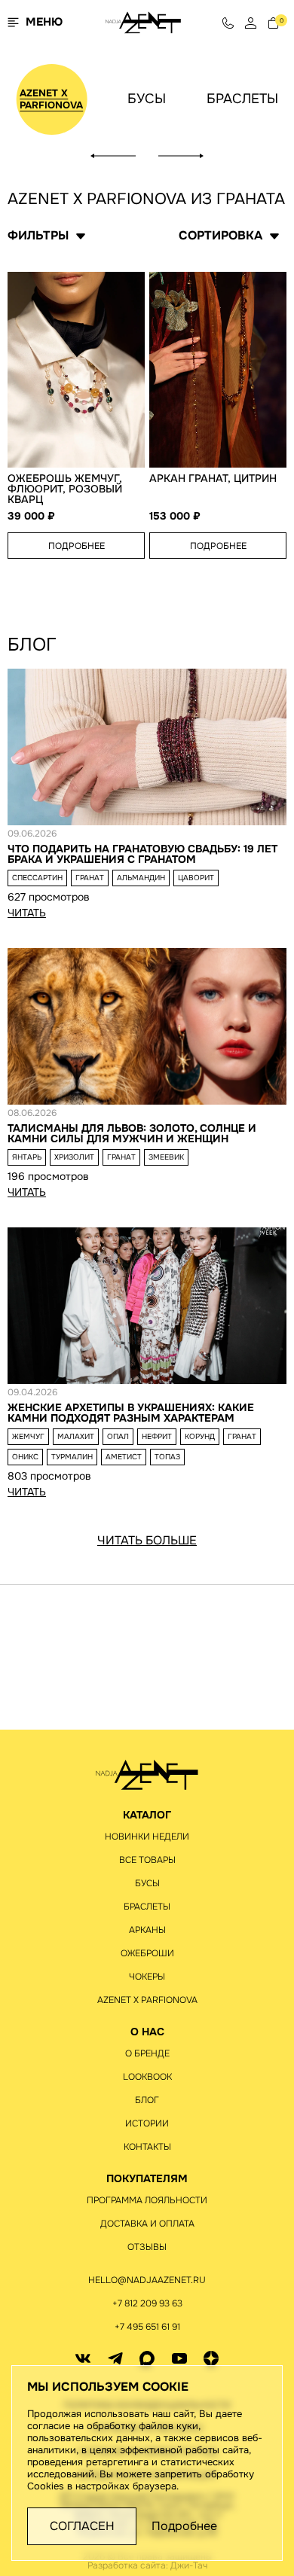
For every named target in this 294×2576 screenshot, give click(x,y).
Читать (27, 913)
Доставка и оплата (147, 2224)
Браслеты (242, 99)
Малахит (76, 1436)
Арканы (147, 1930)
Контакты (147, 2147)
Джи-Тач (189, 2565)
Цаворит (196, 878)
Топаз (167, 1457)
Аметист (124, 1457)
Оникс (25, 1457)
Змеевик (166, 1157)
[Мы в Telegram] (115, 2358)
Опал (118, 1436)
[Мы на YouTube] (179, 2358)
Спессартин (37, 878)
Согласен (82, 2526)
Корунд (200, 1436)
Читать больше (147, 1541)
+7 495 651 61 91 (147, 2327)
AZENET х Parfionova (147, 2000)
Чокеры (147, 1977)
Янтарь (27, 1157)
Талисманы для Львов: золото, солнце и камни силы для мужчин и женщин (132, 1133)
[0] (273, 22)
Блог (147, 2100)
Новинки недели (147, 1837)
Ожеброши (147, 1953)
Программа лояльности (147, 2200)
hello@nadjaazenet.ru (147, 2280)
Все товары (147, 1860)
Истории (147, 2123)
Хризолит (74, 1157)
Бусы (147, 99)
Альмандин (141, 878)
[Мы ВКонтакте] (83, 2358)
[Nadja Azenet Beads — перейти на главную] (143, 21)
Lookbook (147, 2077)
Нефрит (157, 1436)
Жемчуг (28, 1436)
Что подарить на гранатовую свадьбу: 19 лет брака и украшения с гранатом (142, 854)
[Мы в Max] (147, 2358)
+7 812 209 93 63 (147, 2303)
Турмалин (72, 1457)
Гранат (90, 878)
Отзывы (147, 2247)
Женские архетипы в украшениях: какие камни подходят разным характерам (131, 1413)
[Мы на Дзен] (211, 2358)
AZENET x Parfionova (51, 99)
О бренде (147, 2053)
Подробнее (77, 546)
